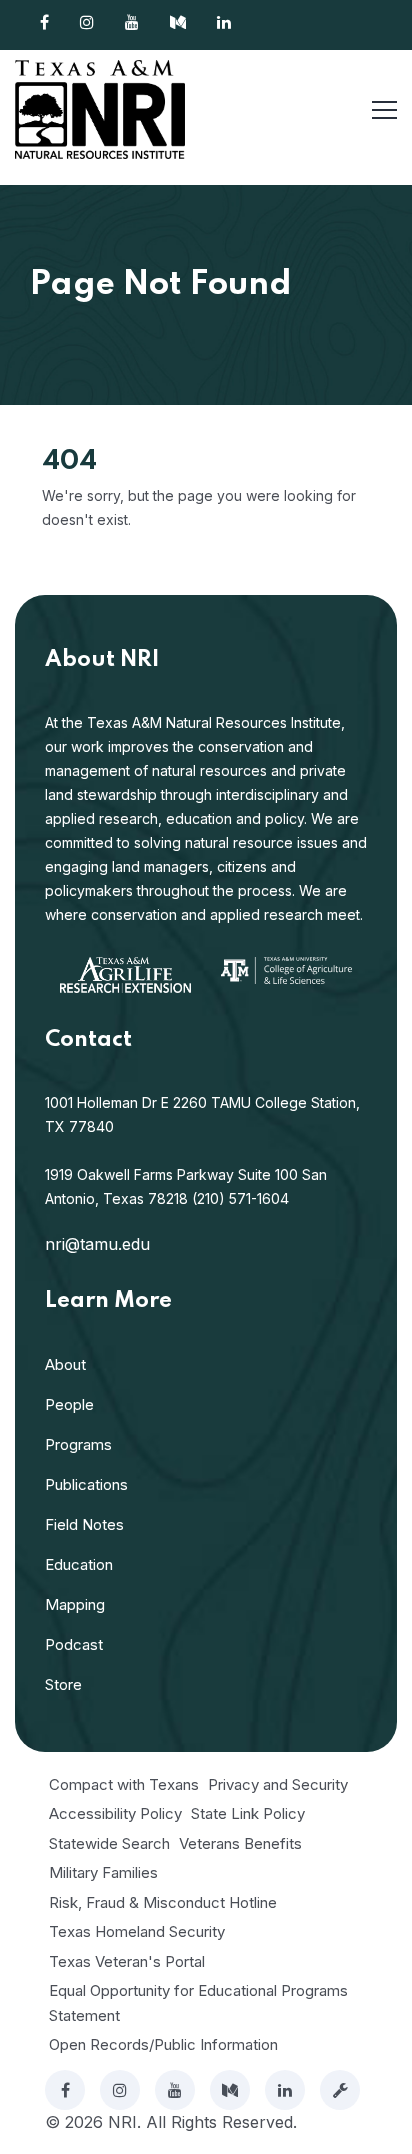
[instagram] (120, 2090)
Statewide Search (109, 1843)
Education (79, 1564)
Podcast (74, 1644)
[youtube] (175, 2090)
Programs (78, 1444)
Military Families (103, 1872)
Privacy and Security (278, 1784)
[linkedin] (285, 2090)
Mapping (75, 1604)
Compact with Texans (124, 1784)
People (69, 1404)
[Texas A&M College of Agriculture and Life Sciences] (286, 969)
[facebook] (65, 2090)
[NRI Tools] (340, 2090)
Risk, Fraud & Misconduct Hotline (163, 1902)
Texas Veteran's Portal (127, 1961)
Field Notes (84, 1524)
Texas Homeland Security (137, 1931)
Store (63, 1684)
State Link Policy (248, 1813)
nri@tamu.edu (97, 1244)
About (65, 1364)
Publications (86, 1484)
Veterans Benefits (240, 1843)
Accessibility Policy (115, 1813)
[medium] (230, 2090)
